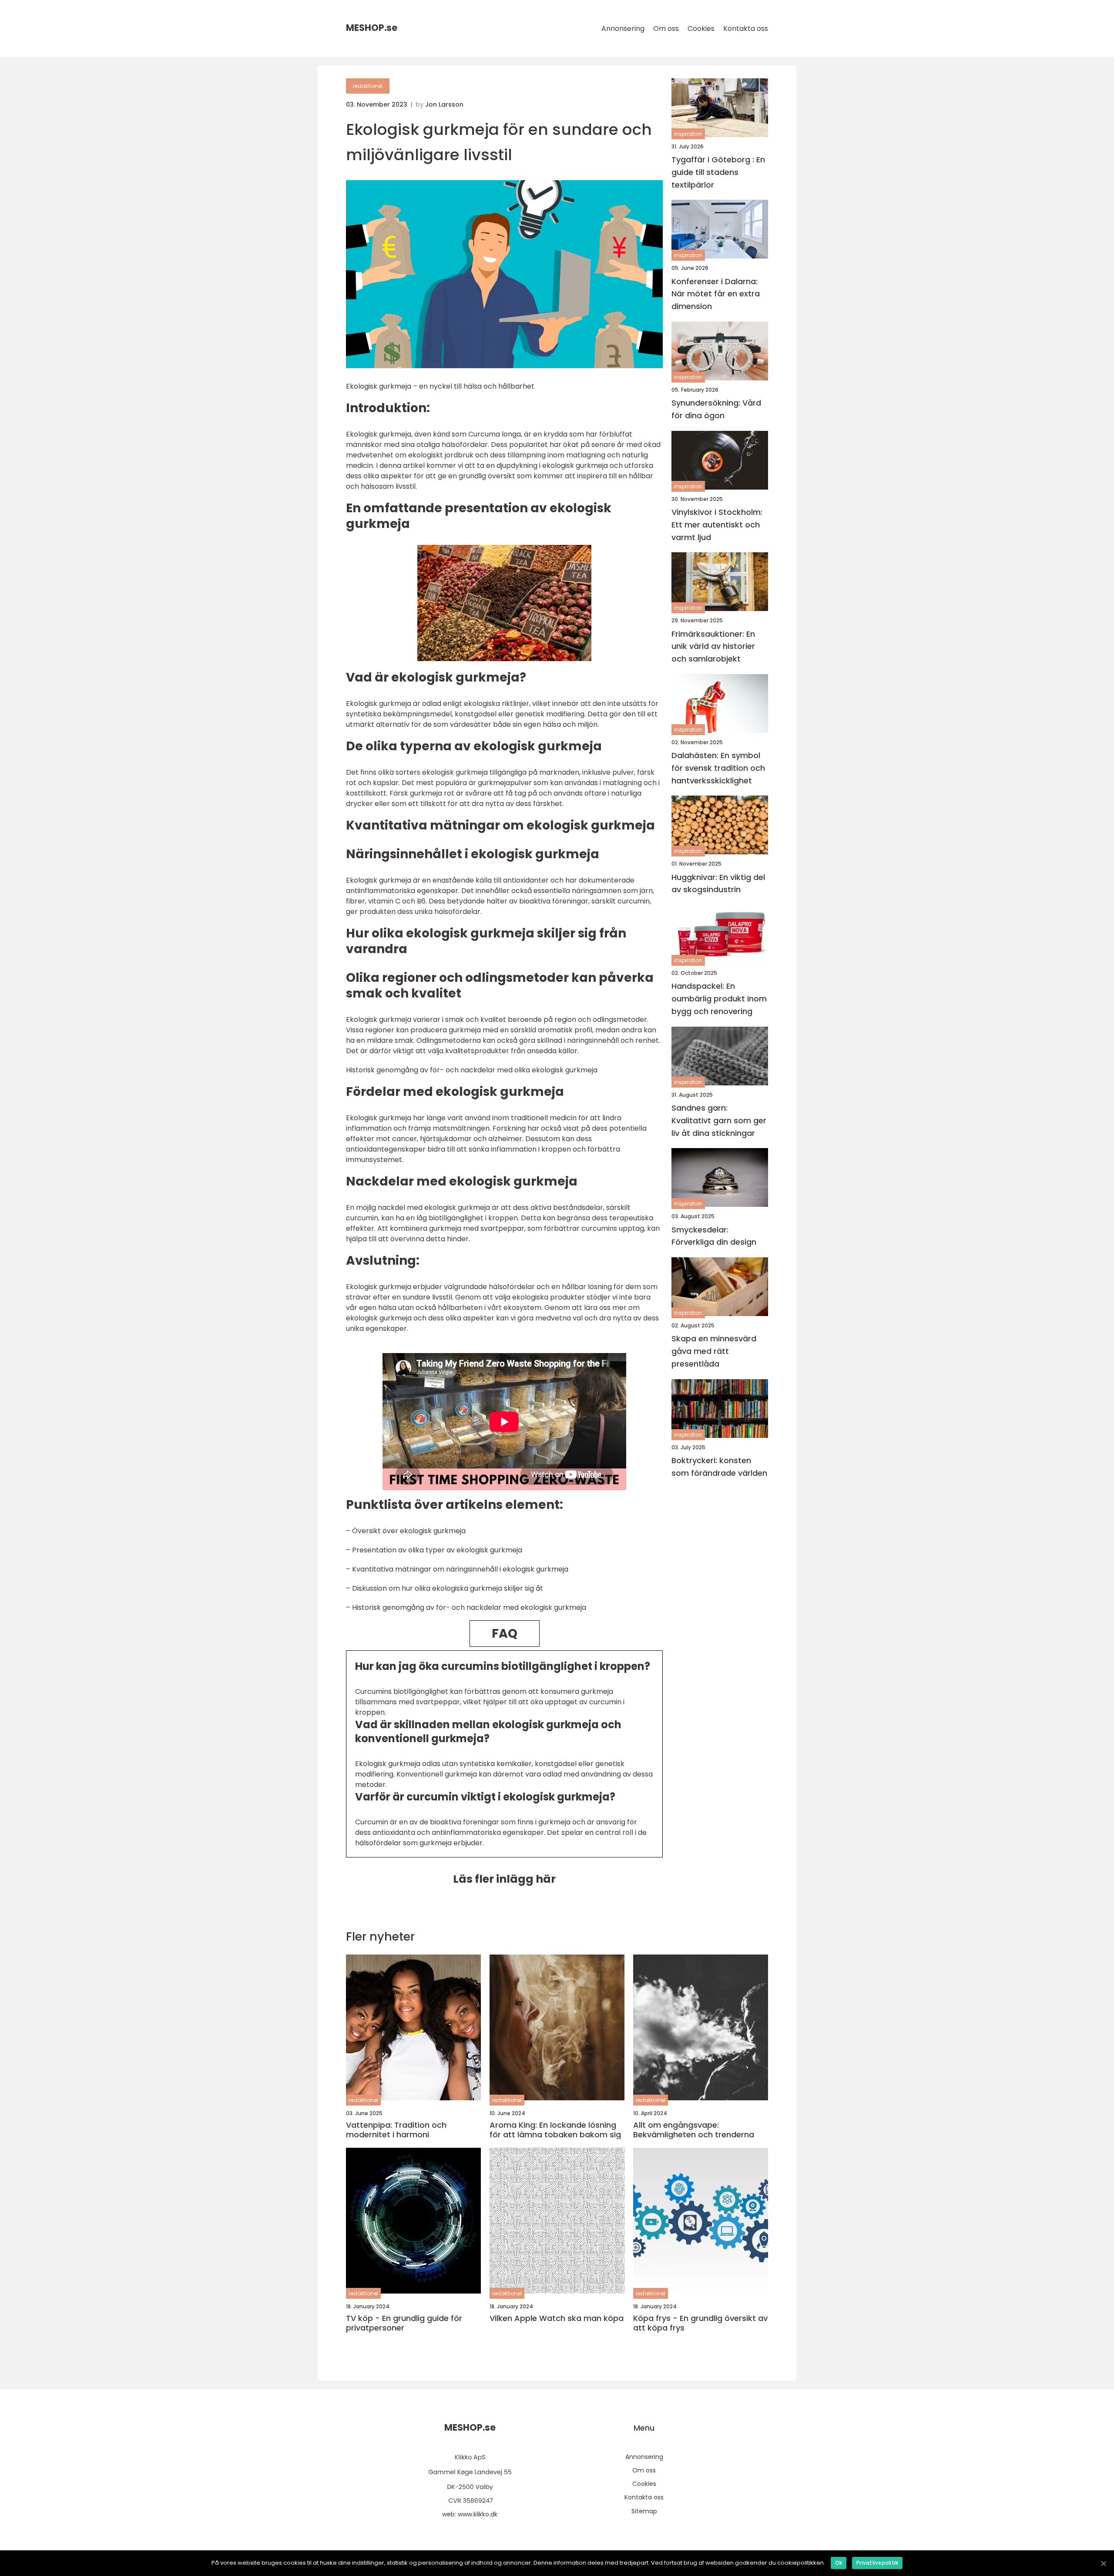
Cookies (701, 29)
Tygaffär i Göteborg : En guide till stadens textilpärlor (718, 172)
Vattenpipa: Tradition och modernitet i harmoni (396, 2130)
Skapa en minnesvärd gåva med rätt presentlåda (714, 1352)
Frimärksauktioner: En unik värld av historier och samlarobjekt (713, 647)
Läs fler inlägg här (504, 1879)
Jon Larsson (444, 104)
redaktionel (368, 86)
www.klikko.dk (478, 2514)
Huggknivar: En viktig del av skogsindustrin (718, 883)
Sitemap (644, 2511)
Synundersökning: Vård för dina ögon (716, 409)
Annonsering (623, 29)
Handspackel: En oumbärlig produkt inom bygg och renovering (719, 999)
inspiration (688, 134)
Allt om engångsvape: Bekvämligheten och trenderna (694, 2130)
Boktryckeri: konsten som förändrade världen (719, 1467)
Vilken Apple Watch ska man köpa (557, 2318)
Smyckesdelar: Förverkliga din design (714, 1236)
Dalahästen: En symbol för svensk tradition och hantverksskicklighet (718, 768)
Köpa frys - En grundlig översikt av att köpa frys (700, 2323)
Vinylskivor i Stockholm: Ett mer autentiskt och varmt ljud (717, 525)
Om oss (666, 29)
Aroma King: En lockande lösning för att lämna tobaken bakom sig (555, 2130)
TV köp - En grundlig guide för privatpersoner (404, 2323)
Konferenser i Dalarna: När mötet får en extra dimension (716, 294)
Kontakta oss (746, 29)
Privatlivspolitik (877, 2563)
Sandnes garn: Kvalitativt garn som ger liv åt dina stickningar (719, 1120)
